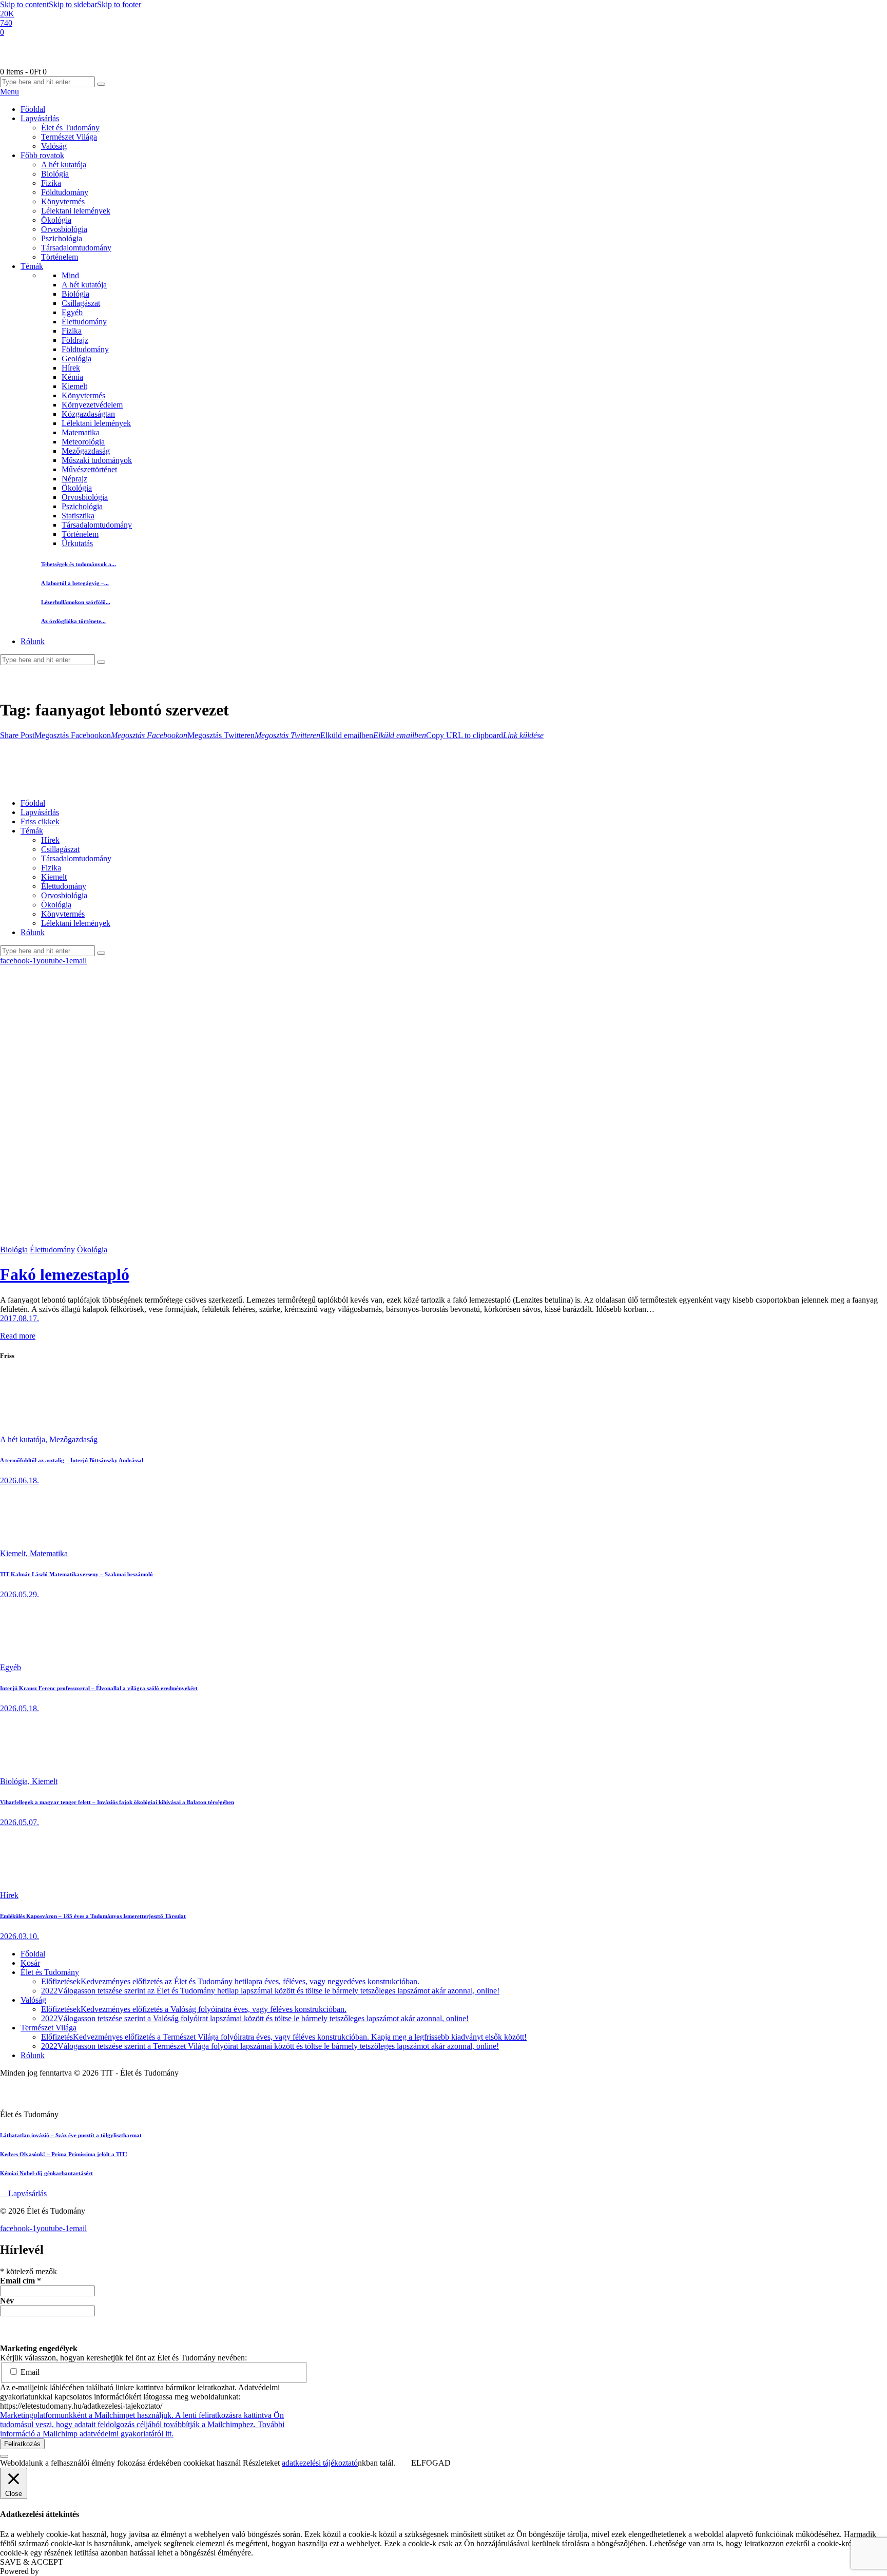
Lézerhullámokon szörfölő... (76, 602)
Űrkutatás (77, 543)
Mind (70, 275)
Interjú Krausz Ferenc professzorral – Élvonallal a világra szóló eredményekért (99, 1688)
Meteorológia (83, 442)
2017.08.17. (20, 1318)
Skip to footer (119, 4)
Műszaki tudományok (97, 460)
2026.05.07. (20, 1822)
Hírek (71, 368)
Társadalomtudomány (97, 525)
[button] (17, 735)
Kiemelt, (15, 1553)
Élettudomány (84, 322)
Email (29, 2372)
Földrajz (75, 340)
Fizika (72, 331)
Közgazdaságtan (88, 414)
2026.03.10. (20, 1936)
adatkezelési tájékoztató (320, 2463)
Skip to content (24, 4)
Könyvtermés (83, 395)
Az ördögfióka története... (73, 621)
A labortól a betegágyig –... (75, 583)
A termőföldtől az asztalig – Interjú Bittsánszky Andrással (72, 1460)
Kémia (72, 377)
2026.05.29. (20, 1594)
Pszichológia (82, 506)
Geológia (76, 359)
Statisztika (78, 516)
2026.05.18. (20, 1708)
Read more (18, 1336)
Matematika (81, 432)
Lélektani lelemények (96, 423)
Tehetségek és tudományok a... (79, 564)
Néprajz (74, 479)
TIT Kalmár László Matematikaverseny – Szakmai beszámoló (76, 1574)
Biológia (75, 294)
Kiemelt (74, 386)
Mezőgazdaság (86, 451)
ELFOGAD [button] (431, 2463)
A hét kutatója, (25, 1439)
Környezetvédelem (92, 405)
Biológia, (16, 1781)
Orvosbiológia (85, 497)
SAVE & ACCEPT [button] (32, 2562)
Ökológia (77, 488)
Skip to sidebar (73, 4)
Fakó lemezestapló (65, 1274)
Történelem (80, 534)
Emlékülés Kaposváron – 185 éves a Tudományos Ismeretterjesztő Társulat (93, 1916)
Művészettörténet (89, 469)
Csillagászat (81, 303)
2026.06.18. (20, 1480)
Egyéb (72, 312)
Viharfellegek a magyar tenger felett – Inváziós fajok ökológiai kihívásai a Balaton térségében (117, 1802)
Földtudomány (85, 349)
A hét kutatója (84, 285)
